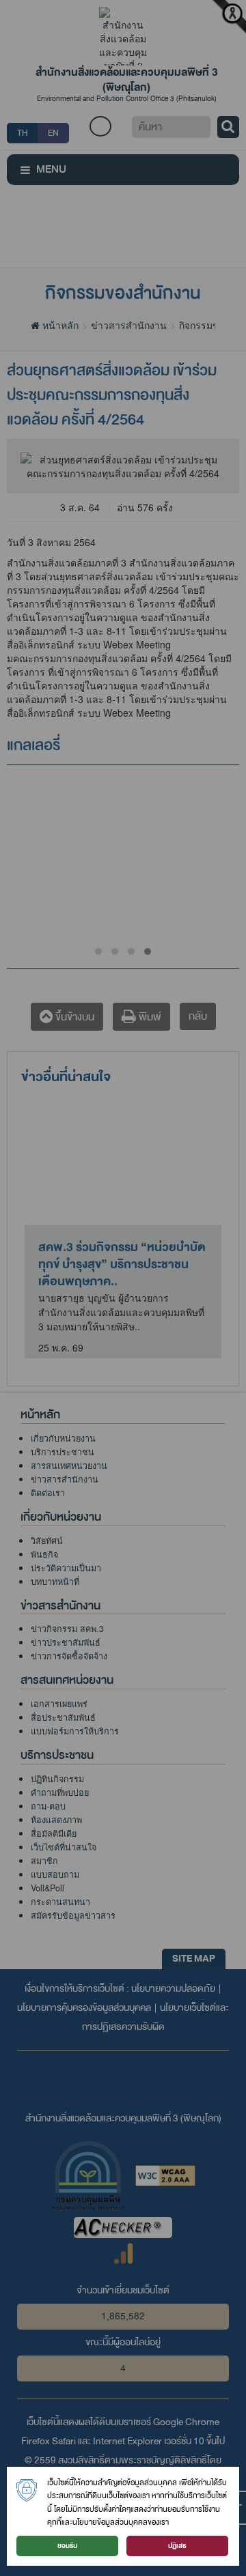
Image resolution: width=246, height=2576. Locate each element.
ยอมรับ (67, 2546)
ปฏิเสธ (177, 2546)
